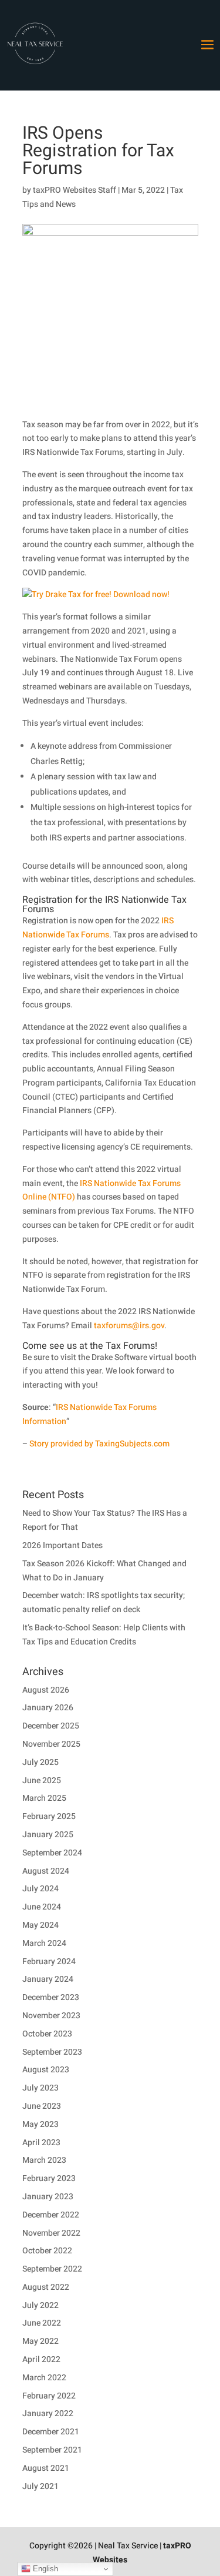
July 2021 (40, 2486)
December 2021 (51, 2432)
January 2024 (48, 1979)
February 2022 (49, 2396)
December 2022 (51, 2215)
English (44, 2569)
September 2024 (52, 1853)
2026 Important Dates (62, 1545)
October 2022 (47, 2251)
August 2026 (46, 1690)
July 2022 (40, 2305)
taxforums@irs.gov (129, 1326)
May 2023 (40, 2124)
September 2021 (52, 2450)
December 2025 (51, 1726)
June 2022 (42, 2323)
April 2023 (41, 2143)
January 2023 (48, 2197)
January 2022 (48, 2413)
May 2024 (40, 1925)
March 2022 (44, 2378)
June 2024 (42, 1907)
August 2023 (46, 2070)
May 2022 (40, 2341)
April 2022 (41, 2359)
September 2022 (52, 2269)
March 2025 (44, 1798)
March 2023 (44, 2160)
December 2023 (51, 1997)
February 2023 (49, 2178)
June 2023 (42, 2106)
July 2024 (40, 1889)
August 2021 (46, 2468)
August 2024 (46, 1871)
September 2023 (52, 2052)
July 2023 (40, 2088)
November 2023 (51, 2016)
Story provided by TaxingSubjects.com (99, 1444)
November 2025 (51, 1744)
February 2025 (49, 1816)
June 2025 (42, 1781)
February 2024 (49, 1962)
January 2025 (48, 1835)
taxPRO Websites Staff (75, 190)
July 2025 (40, 1762)
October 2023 (47, 2034)
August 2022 (46, 2287)
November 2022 (51, 2233)
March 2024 (44, 1943)
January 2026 (48, 1708)
